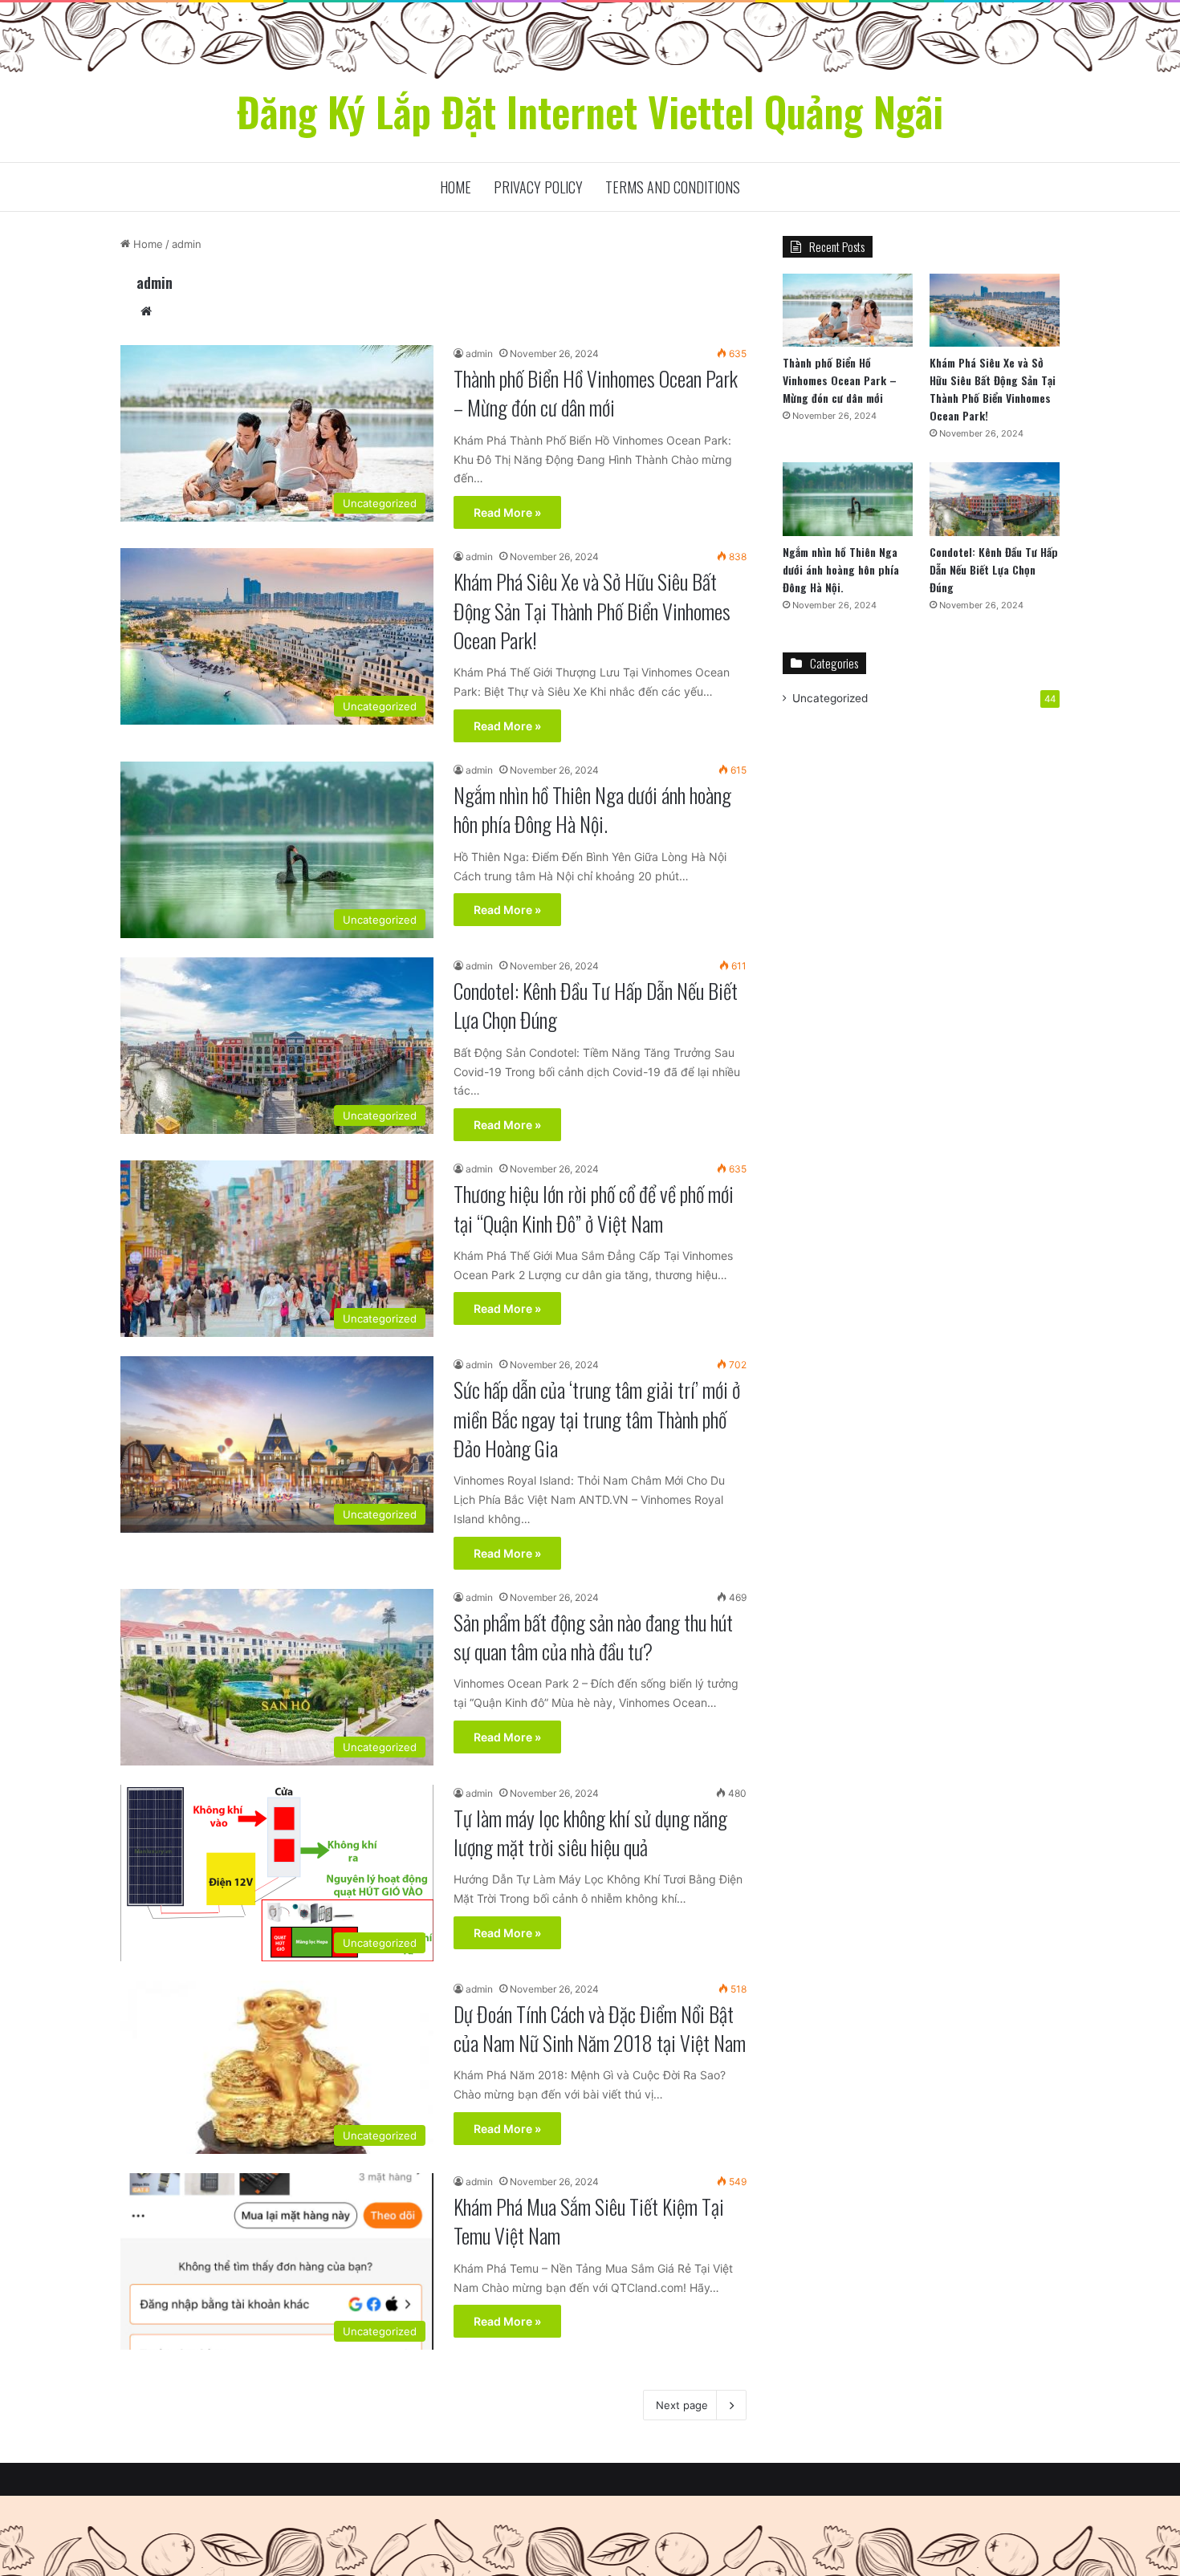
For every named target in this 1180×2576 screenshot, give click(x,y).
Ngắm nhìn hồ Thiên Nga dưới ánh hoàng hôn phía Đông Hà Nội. (592, 809)
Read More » (507, 512)
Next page (682, 2405)
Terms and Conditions (673, 187)
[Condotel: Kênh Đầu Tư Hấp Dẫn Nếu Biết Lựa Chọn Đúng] (995, 499)
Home (456, 187)
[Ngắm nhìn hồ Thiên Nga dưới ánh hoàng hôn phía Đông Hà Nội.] (848, 499)
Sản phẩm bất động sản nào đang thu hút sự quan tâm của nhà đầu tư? (593, 1637)
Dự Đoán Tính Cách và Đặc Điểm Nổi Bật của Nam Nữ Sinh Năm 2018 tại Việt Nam (600, 2028)
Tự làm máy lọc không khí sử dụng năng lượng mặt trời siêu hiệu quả (590, 1832)
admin (155, 282)
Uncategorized (830, 698)
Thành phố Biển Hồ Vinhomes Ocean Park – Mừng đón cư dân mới (596, 393)
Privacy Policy (538, 187)
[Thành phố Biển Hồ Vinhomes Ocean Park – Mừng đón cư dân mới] (848, 310)
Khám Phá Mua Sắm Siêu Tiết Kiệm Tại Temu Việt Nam (589, 2221)
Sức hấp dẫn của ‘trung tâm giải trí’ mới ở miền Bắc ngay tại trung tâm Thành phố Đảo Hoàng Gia (597, 1419)
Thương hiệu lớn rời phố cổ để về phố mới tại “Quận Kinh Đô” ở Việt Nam (594, 1208)
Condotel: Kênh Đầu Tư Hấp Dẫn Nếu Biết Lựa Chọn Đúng (596, 1005)
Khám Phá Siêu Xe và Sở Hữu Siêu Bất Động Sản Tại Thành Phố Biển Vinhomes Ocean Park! (592, 611)
